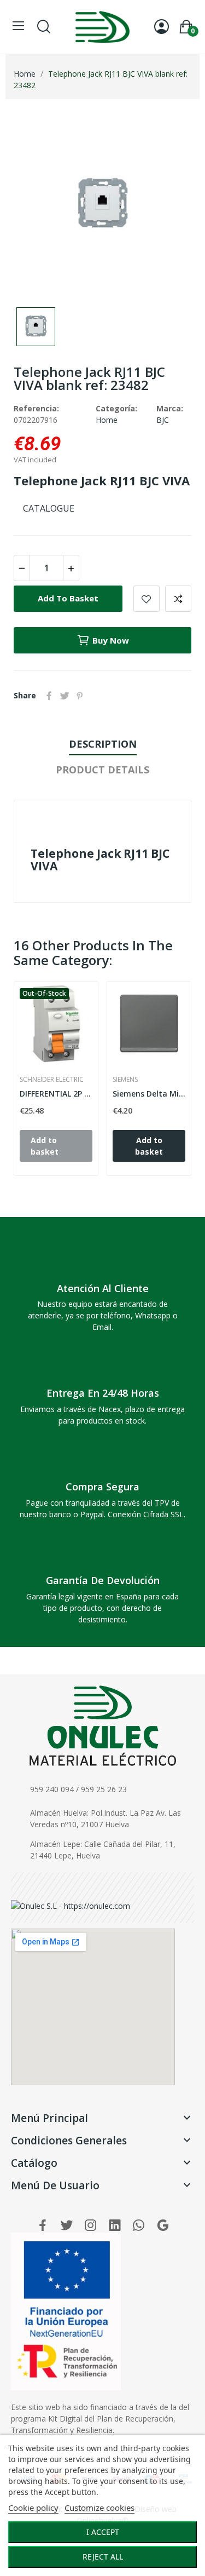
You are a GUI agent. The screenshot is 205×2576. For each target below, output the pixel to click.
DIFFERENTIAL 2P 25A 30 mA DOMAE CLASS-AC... (56, 1094)
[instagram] (91, 2226)
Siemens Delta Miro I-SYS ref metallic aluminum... (149, 1094)
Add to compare (178, 599)
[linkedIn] (115, 2226)
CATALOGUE (49, 508)
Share (49, 696)
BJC (163, 420)
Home (107, 420)
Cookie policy (33, 2508)
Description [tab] (103, 744)
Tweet (65, 696)
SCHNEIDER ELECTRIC (52, 1080)
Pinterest (80, 696)
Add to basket (68, 598)
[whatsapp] (139, 2226)
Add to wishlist (147, 599)
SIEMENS (125, 1080)
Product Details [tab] (102, 770)
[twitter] (67, 2226)
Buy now (111, 640)
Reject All (103, 2557)
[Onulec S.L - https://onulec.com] (71, 1905)
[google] (163, 2226)
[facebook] (43, 2226)
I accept (103, 2532)
